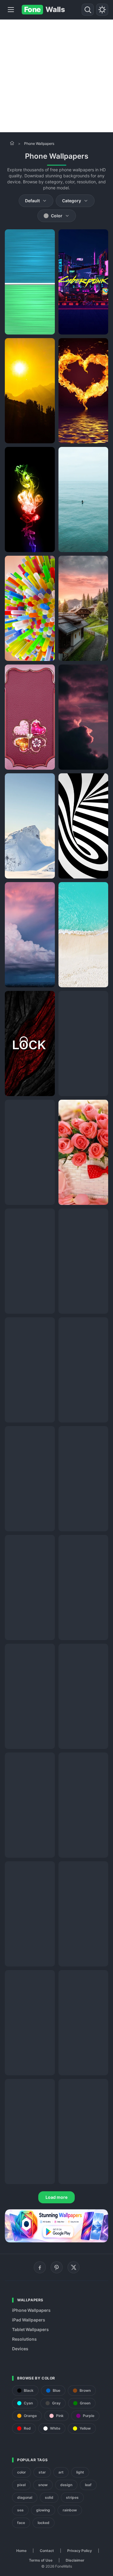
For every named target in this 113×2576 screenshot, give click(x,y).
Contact (47, 2551)
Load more (56, 2197)
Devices (20, 2349)
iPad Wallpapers (29, 2320)
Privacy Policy (80, 2551)
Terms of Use (41, 2560)
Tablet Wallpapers (30, 2329)
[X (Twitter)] (74, 2267)
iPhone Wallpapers (31, 2310)
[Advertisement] (56, 76)
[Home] (12, 143)
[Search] (88, 10)
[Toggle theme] (102, 10)
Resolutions (24, 2339)
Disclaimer (75, 2560)
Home (21, 2551)
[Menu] (11, 10)
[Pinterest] (57, 2267)
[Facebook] (40, 2267)
